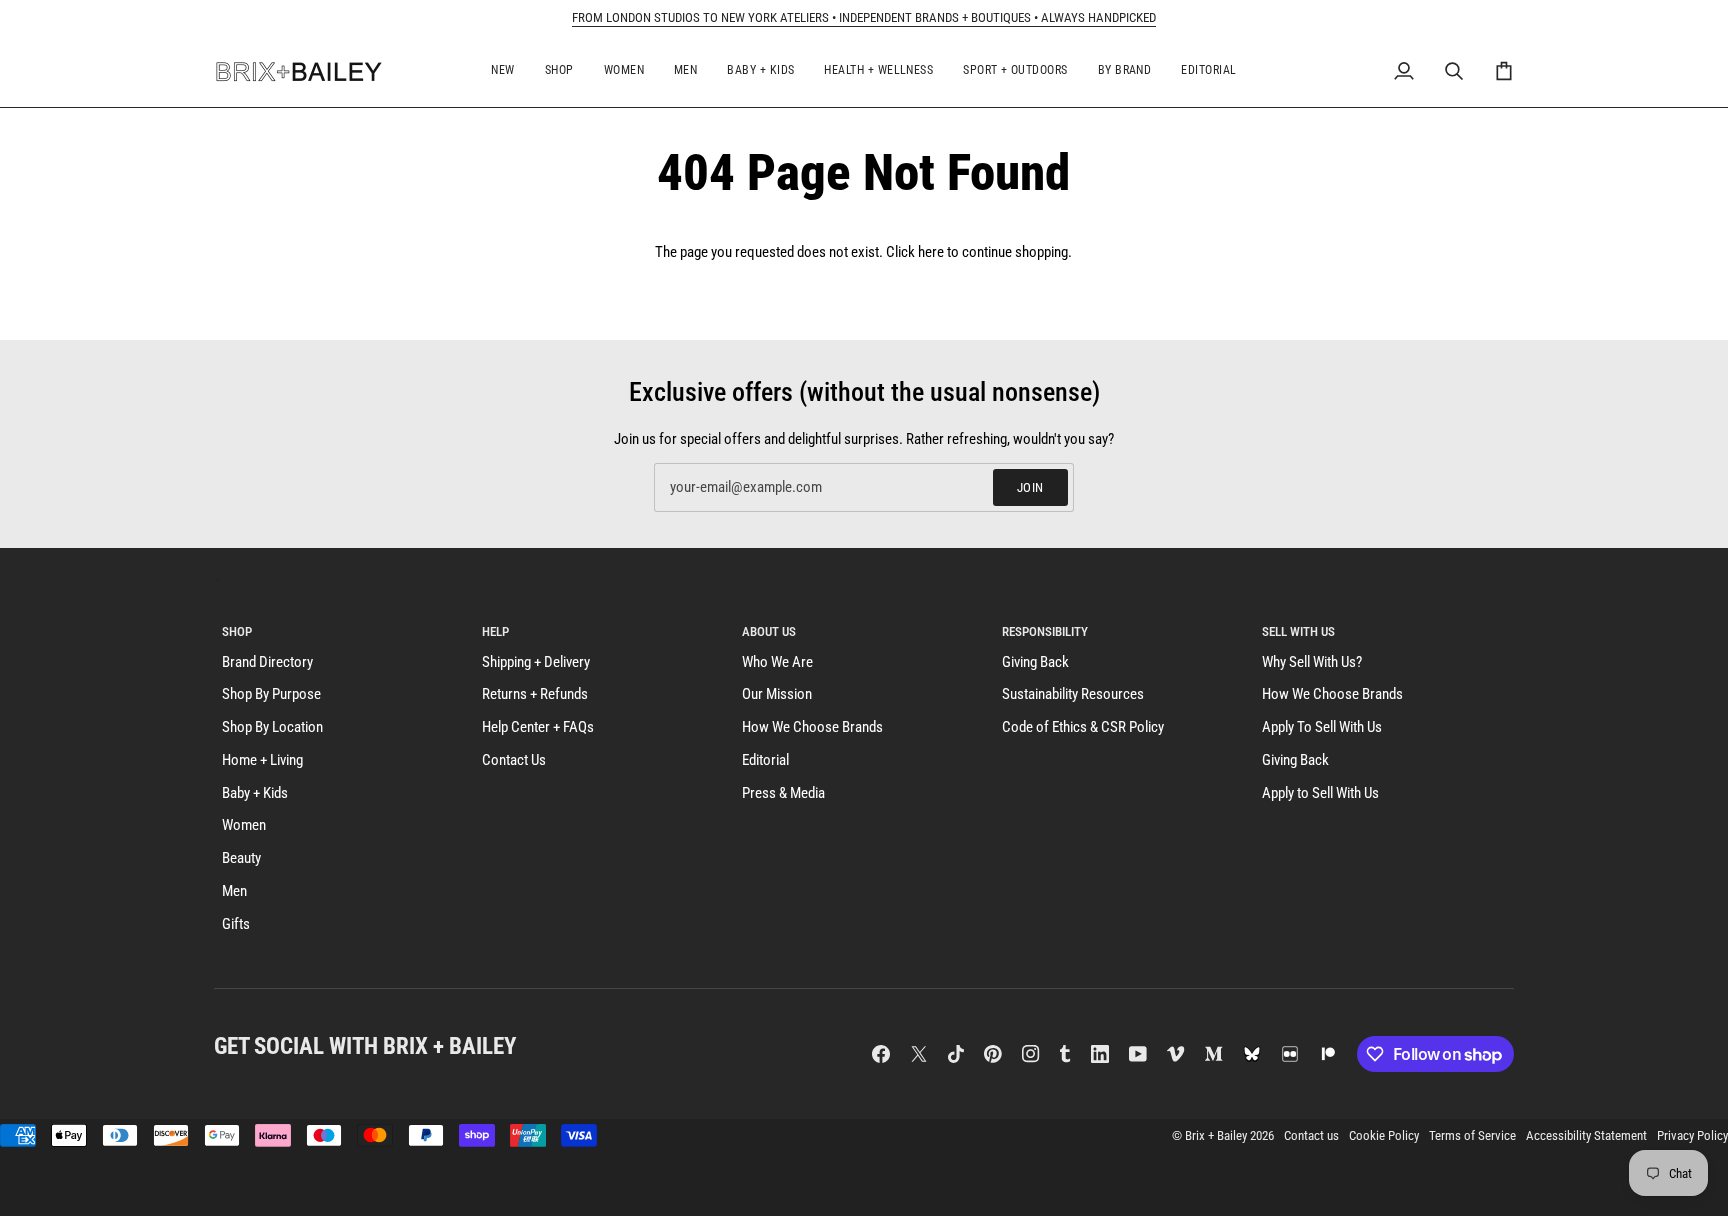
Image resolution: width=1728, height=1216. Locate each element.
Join (1030, 487)
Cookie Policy (1384, 1135)
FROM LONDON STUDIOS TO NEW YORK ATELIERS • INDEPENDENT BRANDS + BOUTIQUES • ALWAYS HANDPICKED (864, 17)
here (931, 252)
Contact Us (514, 760)
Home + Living (262, 760)
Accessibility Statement (1586, 1135)
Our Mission (777, 694)
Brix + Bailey (1216, 1135)
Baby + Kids (255, 793)
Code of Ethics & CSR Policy (1083, 727)
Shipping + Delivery (536, 662)
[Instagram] (1031, 1054)
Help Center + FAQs (538, 727)
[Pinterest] (993, 1054)
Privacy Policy (1692, 1135)
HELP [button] (495, 631)
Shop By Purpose (271, 694)
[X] (919, 1054)
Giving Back (1035, 662)
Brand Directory (267, 662)
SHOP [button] (237, 631)
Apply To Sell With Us (1322, 727)
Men (234, 891)
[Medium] (1214, 1054)
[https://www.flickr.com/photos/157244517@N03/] (1290, 1054)
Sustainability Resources (1073, 694)
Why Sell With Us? (1312, 662)
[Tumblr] (1065, 1054)
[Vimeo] (1176, 1054)
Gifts (236, 924)
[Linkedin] (1100, 1054)
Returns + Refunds (535, 694)
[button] (502, 71)
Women (244, 825)
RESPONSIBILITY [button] (1045, 631)
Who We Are (777, 662)
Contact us (1311, 1135)
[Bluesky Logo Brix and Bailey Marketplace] (1252, 1054)
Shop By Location (272, 727)
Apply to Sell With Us (1320, 793)
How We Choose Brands (812, 727)
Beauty (241, 858)
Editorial (765, 760)
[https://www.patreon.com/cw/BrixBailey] (1328, 1054)
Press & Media (783, 793)
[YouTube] (1138, 1054)
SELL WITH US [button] (1298, 631)
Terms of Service (1472, 1135)
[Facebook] (881, 1054)
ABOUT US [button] (769, 631)
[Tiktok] (956, 1054)
